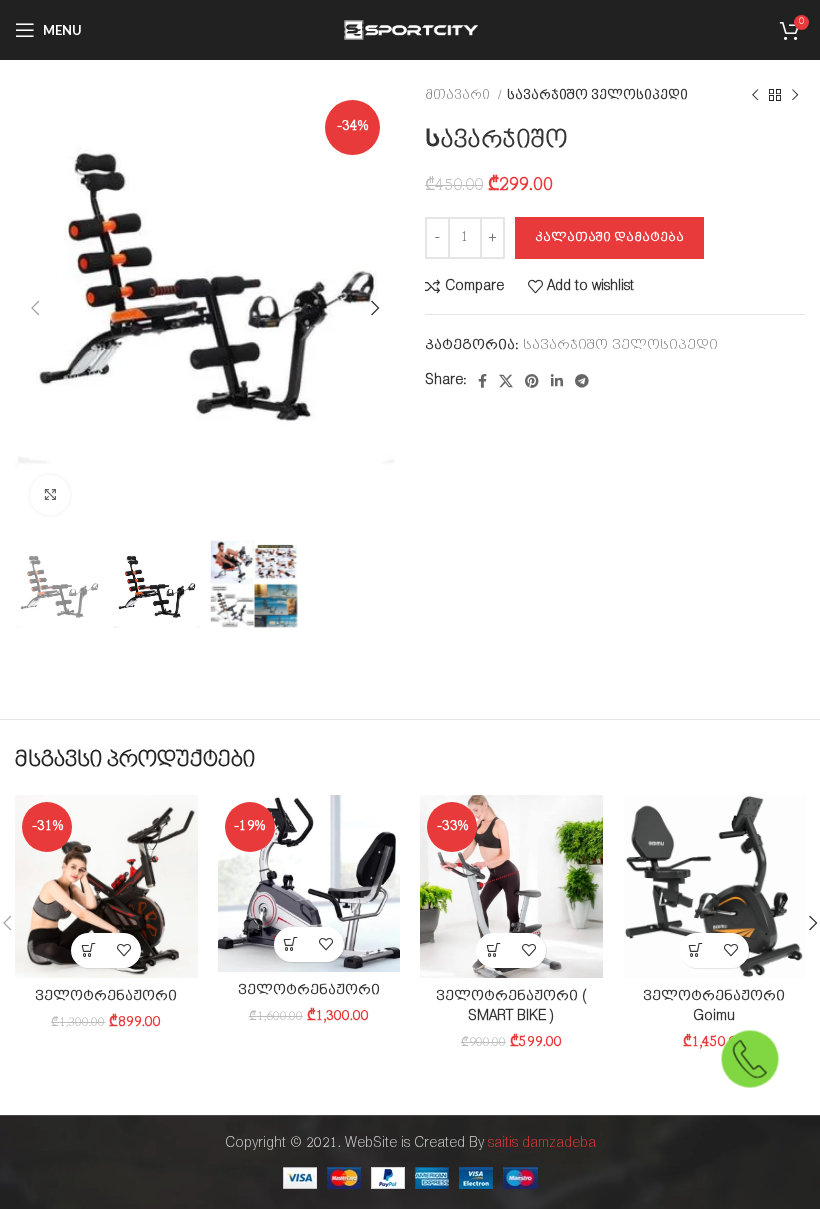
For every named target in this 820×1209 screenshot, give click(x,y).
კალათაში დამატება (609, 237)
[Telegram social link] (582, 381)
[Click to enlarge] (50, 495)
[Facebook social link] (482, 381)
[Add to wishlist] (123, 950)
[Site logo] (410, 29)
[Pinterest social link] (532, 381)
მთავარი (459, 95)
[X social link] (506, 381)
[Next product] (795, 96)
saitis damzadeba (542, 1143)
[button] (88, 950)
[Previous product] (755, 96)
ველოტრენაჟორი (106, 996)
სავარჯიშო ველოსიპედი (597, 95)
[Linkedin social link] (557, 381)
